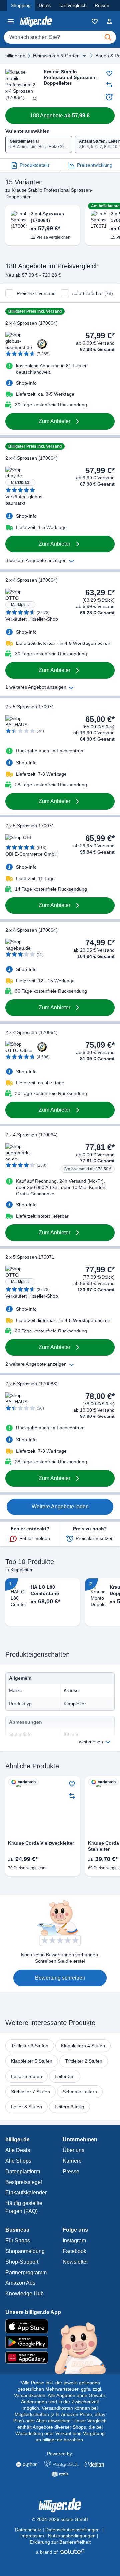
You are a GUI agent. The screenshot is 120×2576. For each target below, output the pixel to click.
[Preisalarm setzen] (109, 97)
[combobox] (60, 37)
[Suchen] (108, 37)
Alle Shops (18, 2161)
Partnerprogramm (26, 2272)
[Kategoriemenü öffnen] (11, 21)
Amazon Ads (20, 2283)
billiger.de (15, 56)
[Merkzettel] (95, 21)
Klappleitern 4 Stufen (83, 2046)
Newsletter (75, 2262)
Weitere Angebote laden (60, 1507)
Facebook (74, 2251)
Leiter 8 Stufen (26, 2107)
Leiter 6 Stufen (26, 2076)
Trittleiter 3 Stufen (30, 2046)
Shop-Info (26, 383)
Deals (45, 5)
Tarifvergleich (73, 5)
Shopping (21, 5)
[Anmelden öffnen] (109, 21)
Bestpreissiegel (24, 2182)
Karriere (72, 2161)
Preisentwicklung (95, 165)
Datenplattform (23, 2171)
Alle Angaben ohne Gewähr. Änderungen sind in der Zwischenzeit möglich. (64, 2402)
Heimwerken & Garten (56, 56)
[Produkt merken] (109, 73)
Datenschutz (28, 2530)
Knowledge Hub (24, 2294)
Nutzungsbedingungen (72, 2536)
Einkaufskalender (26, 2193)
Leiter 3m (65, 2076)
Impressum (32, 2536)
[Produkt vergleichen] (109, 85)
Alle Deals (18, 2150)
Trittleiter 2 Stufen (84, 2061)
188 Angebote (60, 115)
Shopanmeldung (25, 2251)
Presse (71, 2171)
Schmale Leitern (80, 2092)
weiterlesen (91, 1742)
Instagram (74, 2240)
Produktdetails (35, 165)
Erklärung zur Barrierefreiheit (60, 2542)
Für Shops (18, 2240)
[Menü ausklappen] (84, 56)
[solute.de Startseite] (60, 2552)
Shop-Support (22, 2262)
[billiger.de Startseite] (36, 21)
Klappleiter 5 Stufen (32, 2061)
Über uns (73, 2150)
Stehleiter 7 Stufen (30, 2092)
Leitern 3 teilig (69, 2107)
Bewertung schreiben (60, 1978)
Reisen (102, 5)
